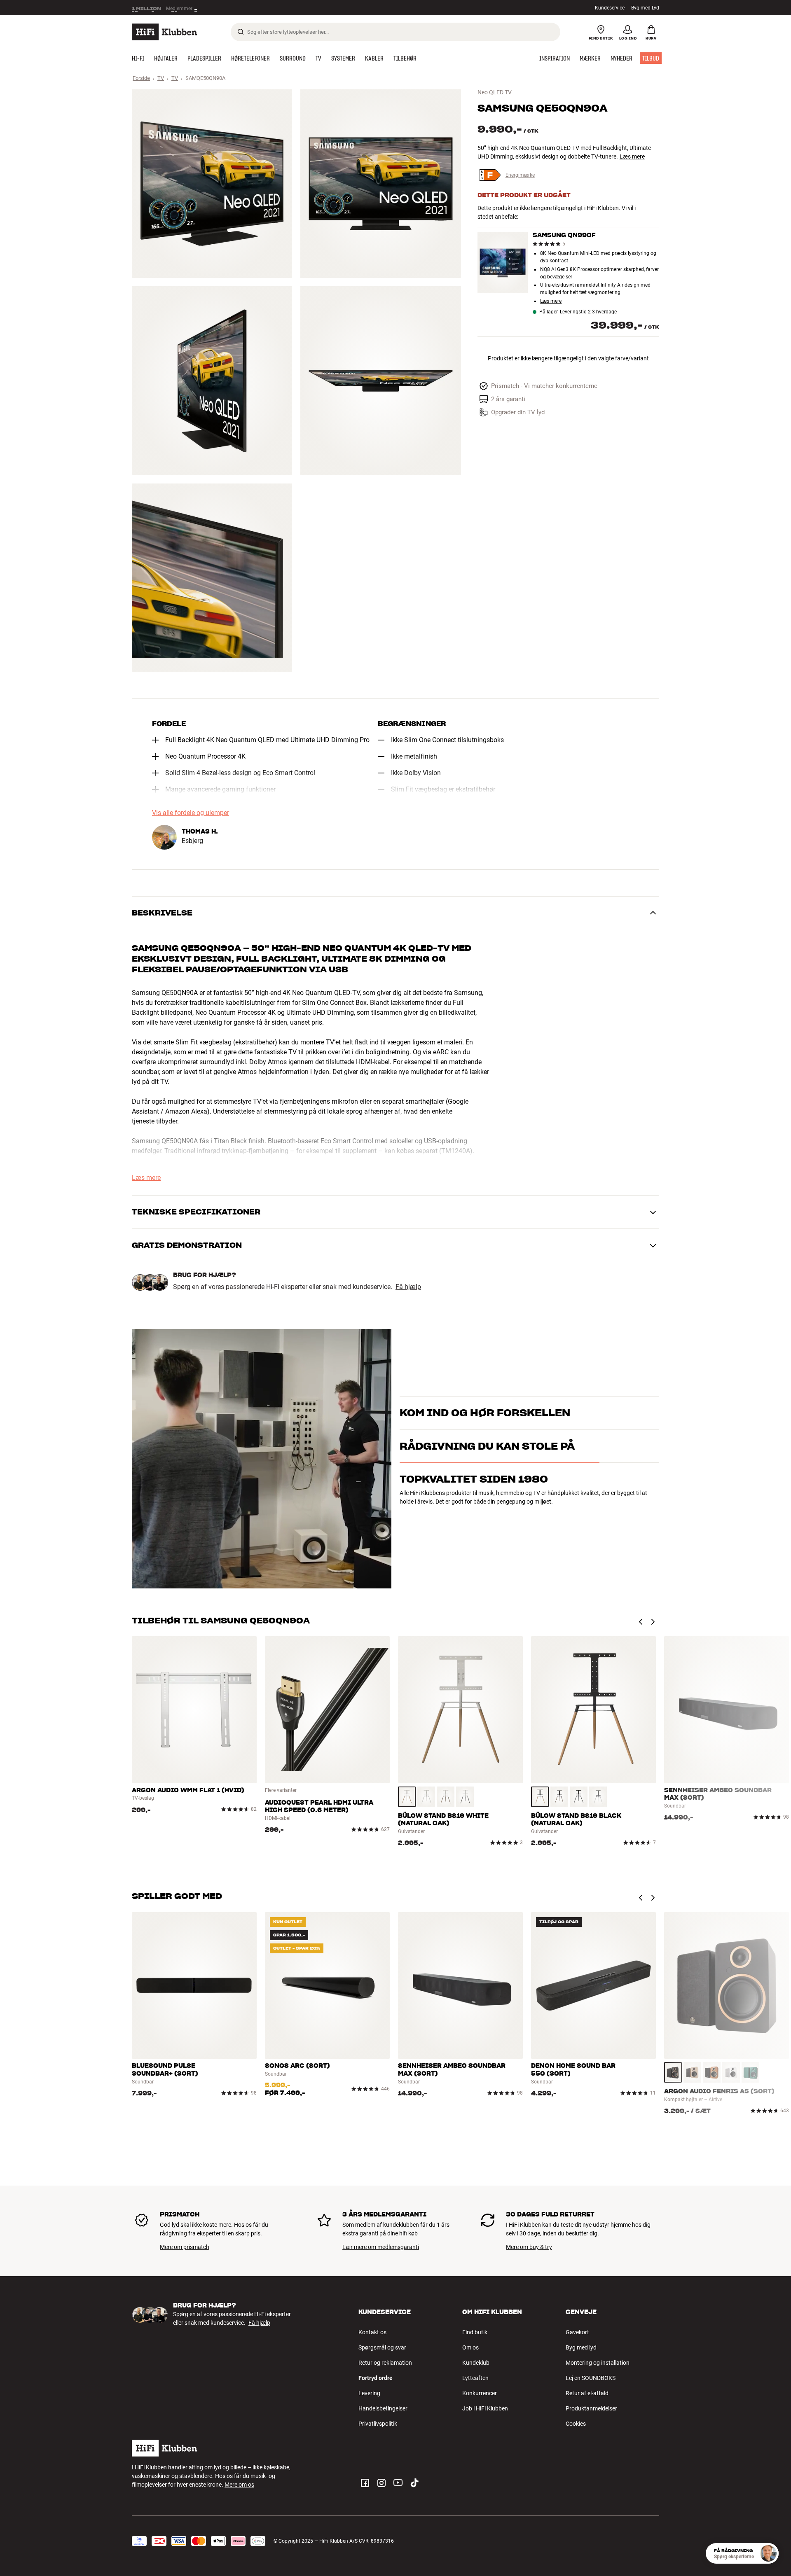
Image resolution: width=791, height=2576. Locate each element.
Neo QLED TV (495, 92)
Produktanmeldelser (591, 2408)
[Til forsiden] (164, 32)
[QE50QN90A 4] (380, 381)
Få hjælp (408, 1287)
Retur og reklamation (385, 2363)
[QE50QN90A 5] (212, 578)
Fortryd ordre (376, 2378)
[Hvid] (426, 1797)
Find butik (475, 2332)
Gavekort (577, 2332)
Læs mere (224, 10)
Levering (369, 2393)
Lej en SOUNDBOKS (591, 2378)
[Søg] (241, 32)
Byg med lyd (581, 2347)
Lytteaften (475, 2378)
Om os (470, 2347)
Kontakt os (372, 2332)
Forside (141, 78)
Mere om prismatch (185, 2247)
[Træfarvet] (407, 1797)
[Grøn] (750, 2072)
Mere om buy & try (529, 2247)
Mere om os (239, 2485)
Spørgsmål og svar (382, 2347)
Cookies (576, 2424)
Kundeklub (476, 2363)
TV (161, 78)
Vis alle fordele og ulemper (191, 813)
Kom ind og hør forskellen (485, 1402)
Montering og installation (598, 2363)
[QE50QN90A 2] (380, 184)
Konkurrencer (480, 2393)
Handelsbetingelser (383, 2408)
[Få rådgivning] (768, 2553)
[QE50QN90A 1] (212, 184)
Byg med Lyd (645, 8)
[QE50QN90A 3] (212, 381)
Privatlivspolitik (378, 2424)
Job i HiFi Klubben (485, 2408)
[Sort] (465, 1797)
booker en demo (612, 1417)
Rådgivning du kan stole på (487, 1482)
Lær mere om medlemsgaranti (381, 2247)
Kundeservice (610, 8)
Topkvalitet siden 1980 (474, 1515)
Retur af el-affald (587, 2393)
